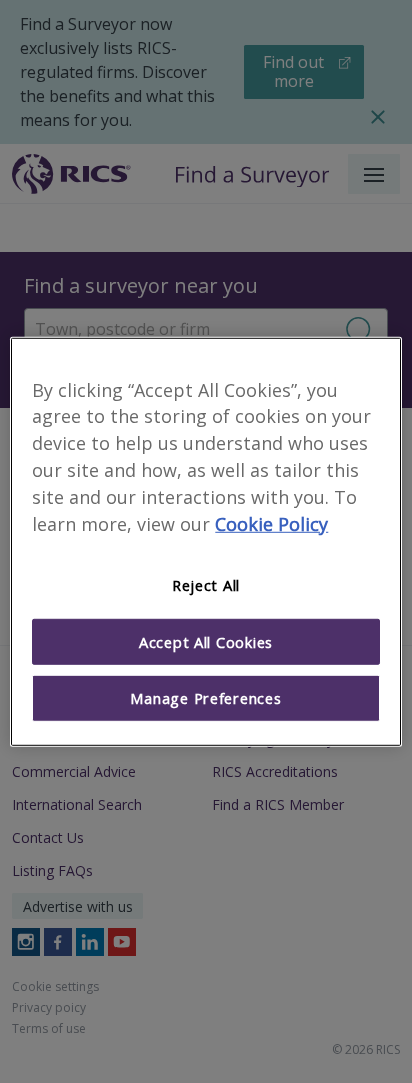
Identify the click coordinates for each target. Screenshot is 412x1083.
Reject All (206, 585)
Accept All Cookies (206, 642)
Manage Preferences (205, 698)
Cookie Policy (271, 523)
